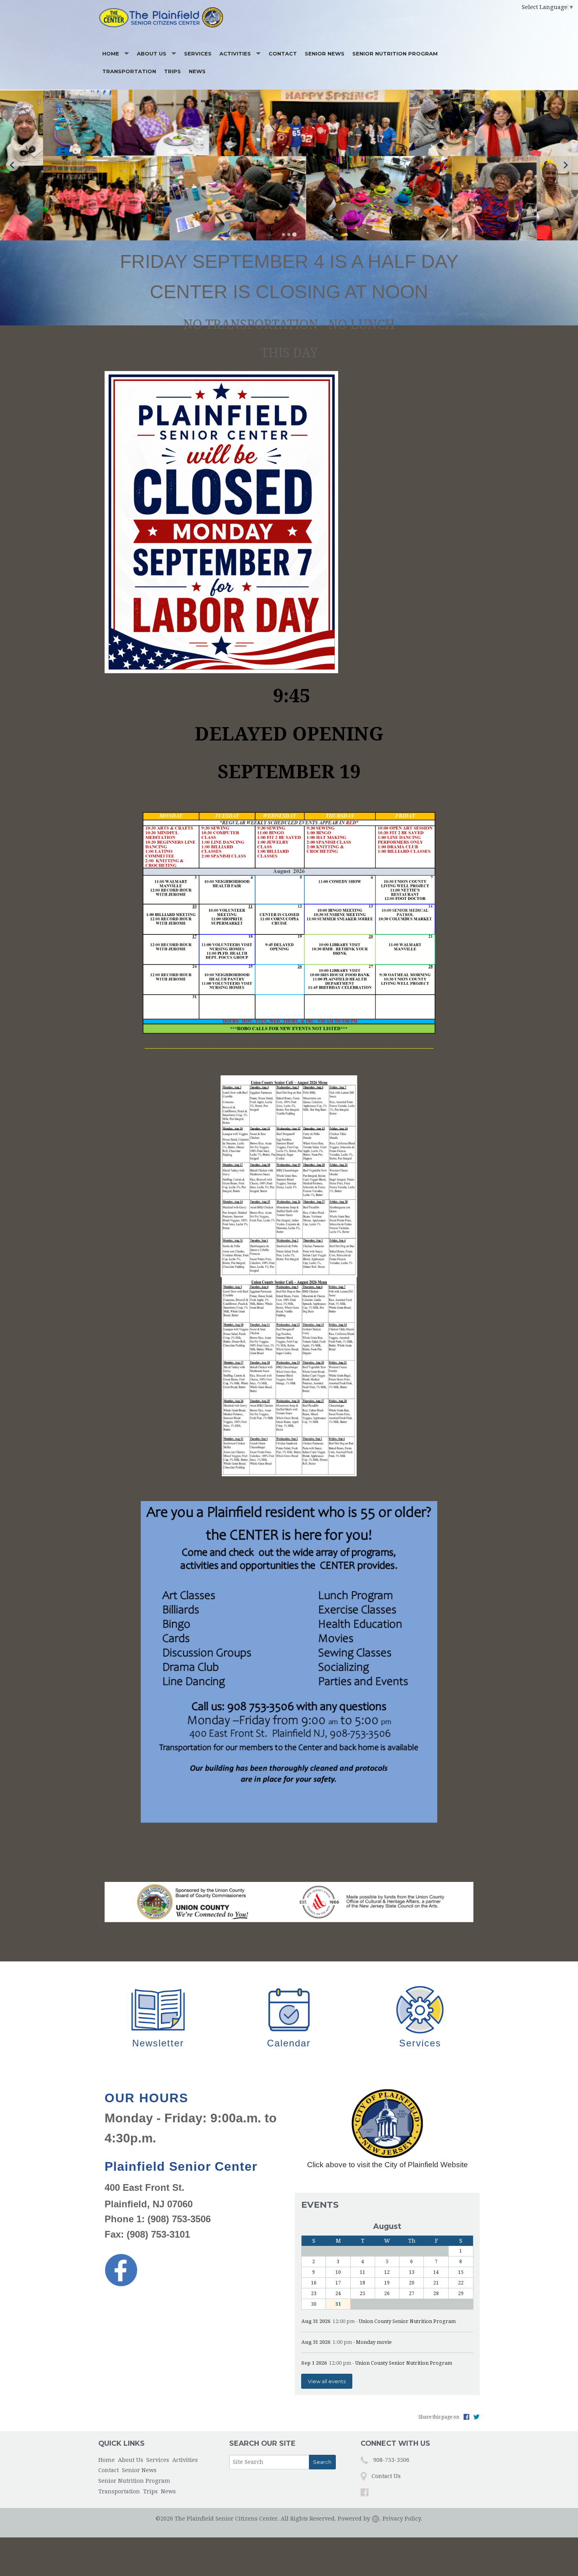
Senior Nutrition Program (395, 54)
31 (338, 2304)
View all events (327, 2381)
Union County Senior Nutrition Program (407, 2321)
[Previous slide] (13, 165)
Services (198, 54)
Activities (235, 54)
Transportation (129, 71)
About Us (152, 54)
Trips (172, 71)
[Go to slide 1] (283, 235)
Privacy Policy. (402, 2519)
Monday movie (374, 2342)
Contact (283, 54)
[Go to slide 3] (294, 234)
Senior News (325, 54)
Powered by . (359, 2519)
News (197, 71)
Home (111, 54)
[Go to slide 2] (289, 235)
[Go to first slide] (565, 165)
